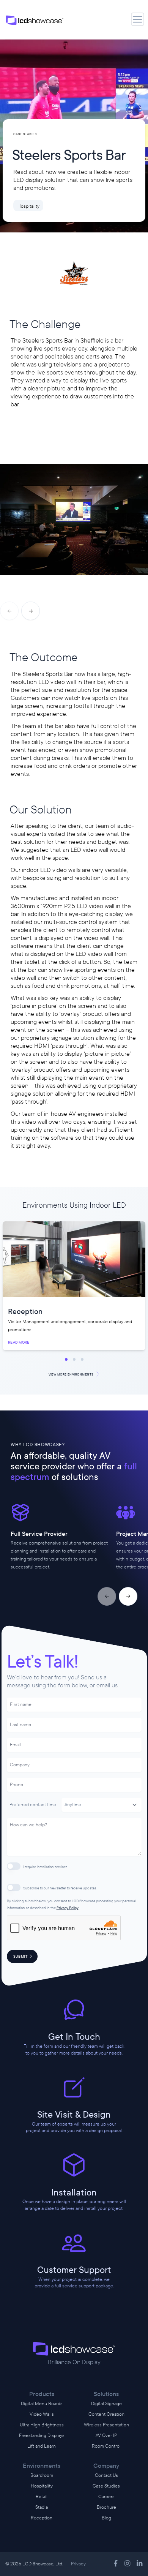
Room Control (106, 2446)
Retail (42, 2497)
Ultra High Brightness (42, 2425)
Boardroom (42, 2475)
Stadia (42, 2507)
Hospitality (42, 2486)
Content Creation (106, 2414)
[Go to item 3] (82, 1359)
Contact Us (106, 2475)
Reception (42, 2518)
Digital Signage (106, 2404)
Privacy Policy (68, 1908)
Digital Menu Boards (42, 2404)
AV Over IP (106, 2435)
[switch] (14, 1866)
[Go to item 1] (66, 1359)
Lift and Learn (42, 2446)
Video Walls (42, 2414)
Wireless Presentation (106, 2425)
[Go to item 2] (74, 1359)
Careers (106, 2497)
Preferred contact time (33, 1805)
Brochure (106, 2507)
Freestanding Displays (42, 2435)
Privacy (78, 2564)
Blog (106, 2518)
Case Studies (106, 2486)
